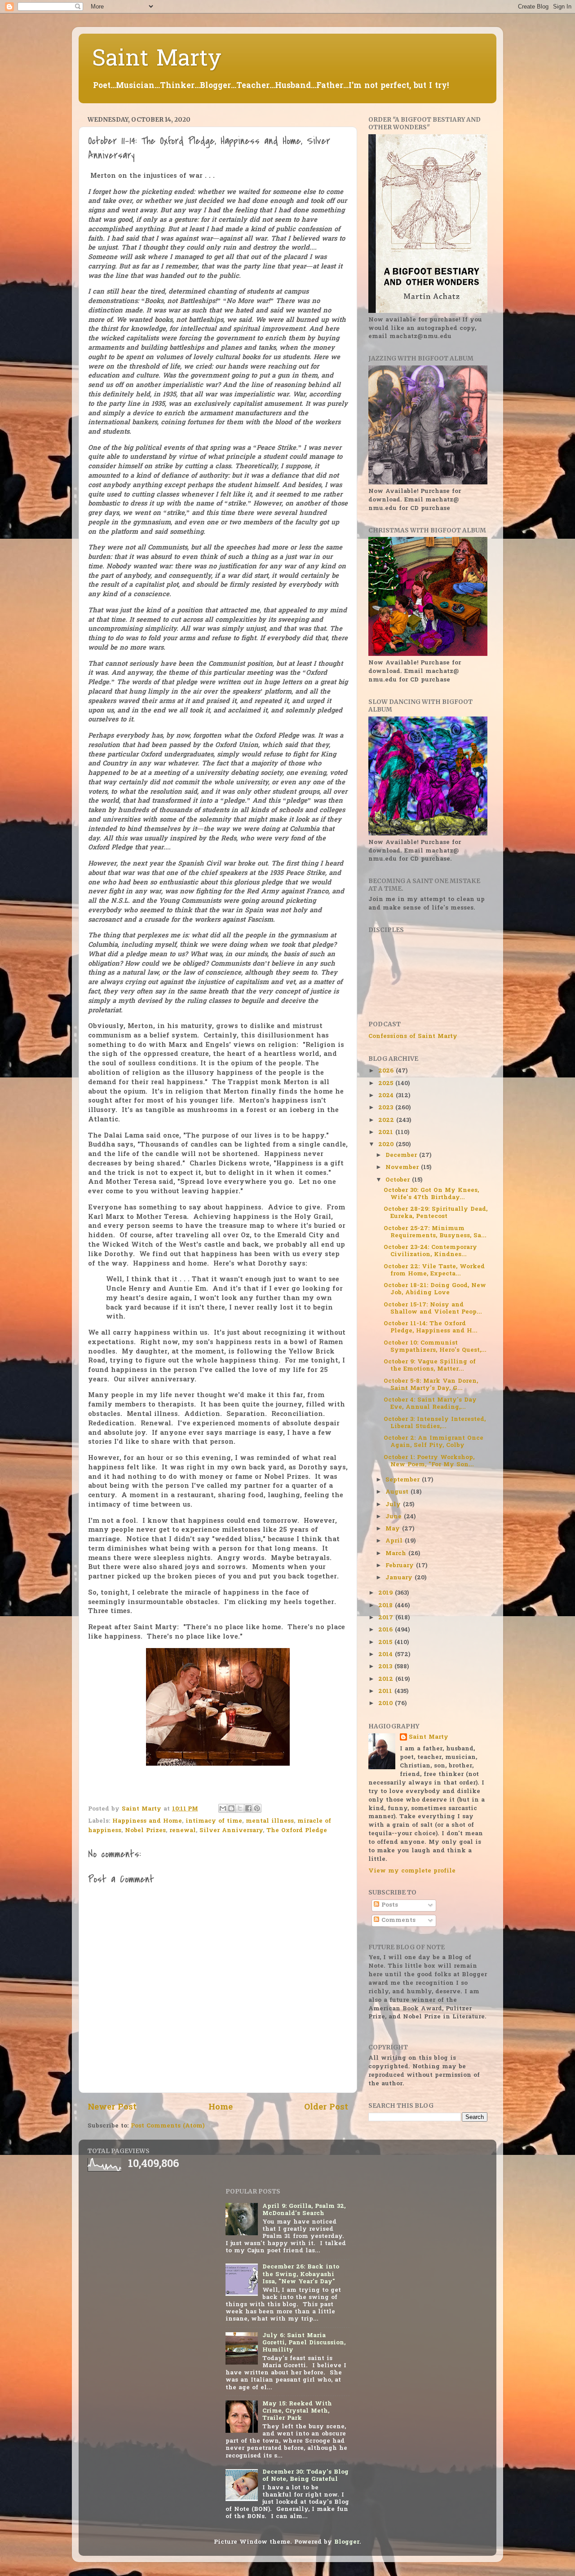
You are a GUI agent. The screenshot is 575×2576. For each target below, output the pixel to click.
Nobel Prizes (145, 1831)
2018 (387, 1606)
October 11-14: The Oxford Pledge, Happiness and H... (431, 1328)
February (401, 1566)
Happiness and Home (147, 1821)
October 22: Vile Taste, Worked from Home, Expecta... (434, 1270)
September (404, 1480)
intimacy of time (214, 1821)
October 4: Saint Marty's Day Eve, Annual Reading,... (430, 1404)
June (395, 1517)
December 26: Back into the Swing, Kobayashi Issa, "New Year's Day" (301, 2274)
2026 (387, 1071)
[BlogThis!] (231, 1808)
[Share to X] (240, 1808)
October (399, 1180)
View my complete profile (412, 1871)
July (394, 1505)
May (394, 1529)
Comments (397, 1921)
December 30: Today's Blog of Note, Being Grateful (305, 2476)
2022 (387, 1121)
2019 (387, 1593)
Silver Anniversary (231, 1831)
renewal (183, 1831)
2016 (387, 1630)
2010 (387, 1704)
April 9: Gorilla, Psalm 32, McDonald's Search (304, 2210)
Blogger (347, 2542)
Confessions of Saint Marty (413, 1037)
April (395, 1541)
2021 (387, 1133)
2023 (387, 1108)
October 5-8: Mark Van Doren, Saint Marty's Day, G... (431, 1385)
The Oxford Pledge (297, 1831)
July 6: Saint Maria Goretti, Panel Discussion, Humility (304, 2343)
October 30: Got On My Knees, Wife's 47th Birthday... (431, 1194)
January (400, 1578)
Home (221, 2108)
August (398, 1492)
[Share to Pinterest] (257, 1808)
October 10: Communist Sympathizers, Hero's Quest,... (435, 1347)
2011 (386, 1692)
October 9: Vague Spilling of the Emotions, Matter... (430, 1366)
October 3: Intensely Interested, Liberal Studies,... (435, 1423)
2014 (387, 1655)
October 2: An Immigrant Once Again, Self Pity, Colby (433, 1442)
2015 (386, 1643)
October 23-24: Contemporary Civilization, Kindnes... (430, 1251)
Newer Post (112, 2108)
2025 (387, 1084)
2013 (386, 1667)
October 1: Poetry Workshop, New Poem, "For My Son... (429, 1461)
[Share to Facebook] (248, 1808)
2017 (387, 1618)
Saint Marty (157, 60)
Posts (389, 1905)
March (397, 1554)
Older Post (326, 2108)
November (403, 1168)
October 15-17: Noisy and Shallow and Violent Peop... (433, 1309)
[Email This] (223, 1808)
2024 (387, 1096)
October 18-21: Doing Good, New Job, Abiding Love (435, 1289)
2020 (387, 1145)
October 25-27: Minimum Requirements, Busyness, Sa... (435, 1232)
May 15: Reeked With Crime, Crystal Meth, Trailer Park (297, 2411)
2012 (387, 1679)
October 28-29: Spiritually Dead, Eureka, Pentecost (436, 1213)
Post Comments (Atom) (168, 2126)
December (402, 1156)
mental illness (270, 1821)
